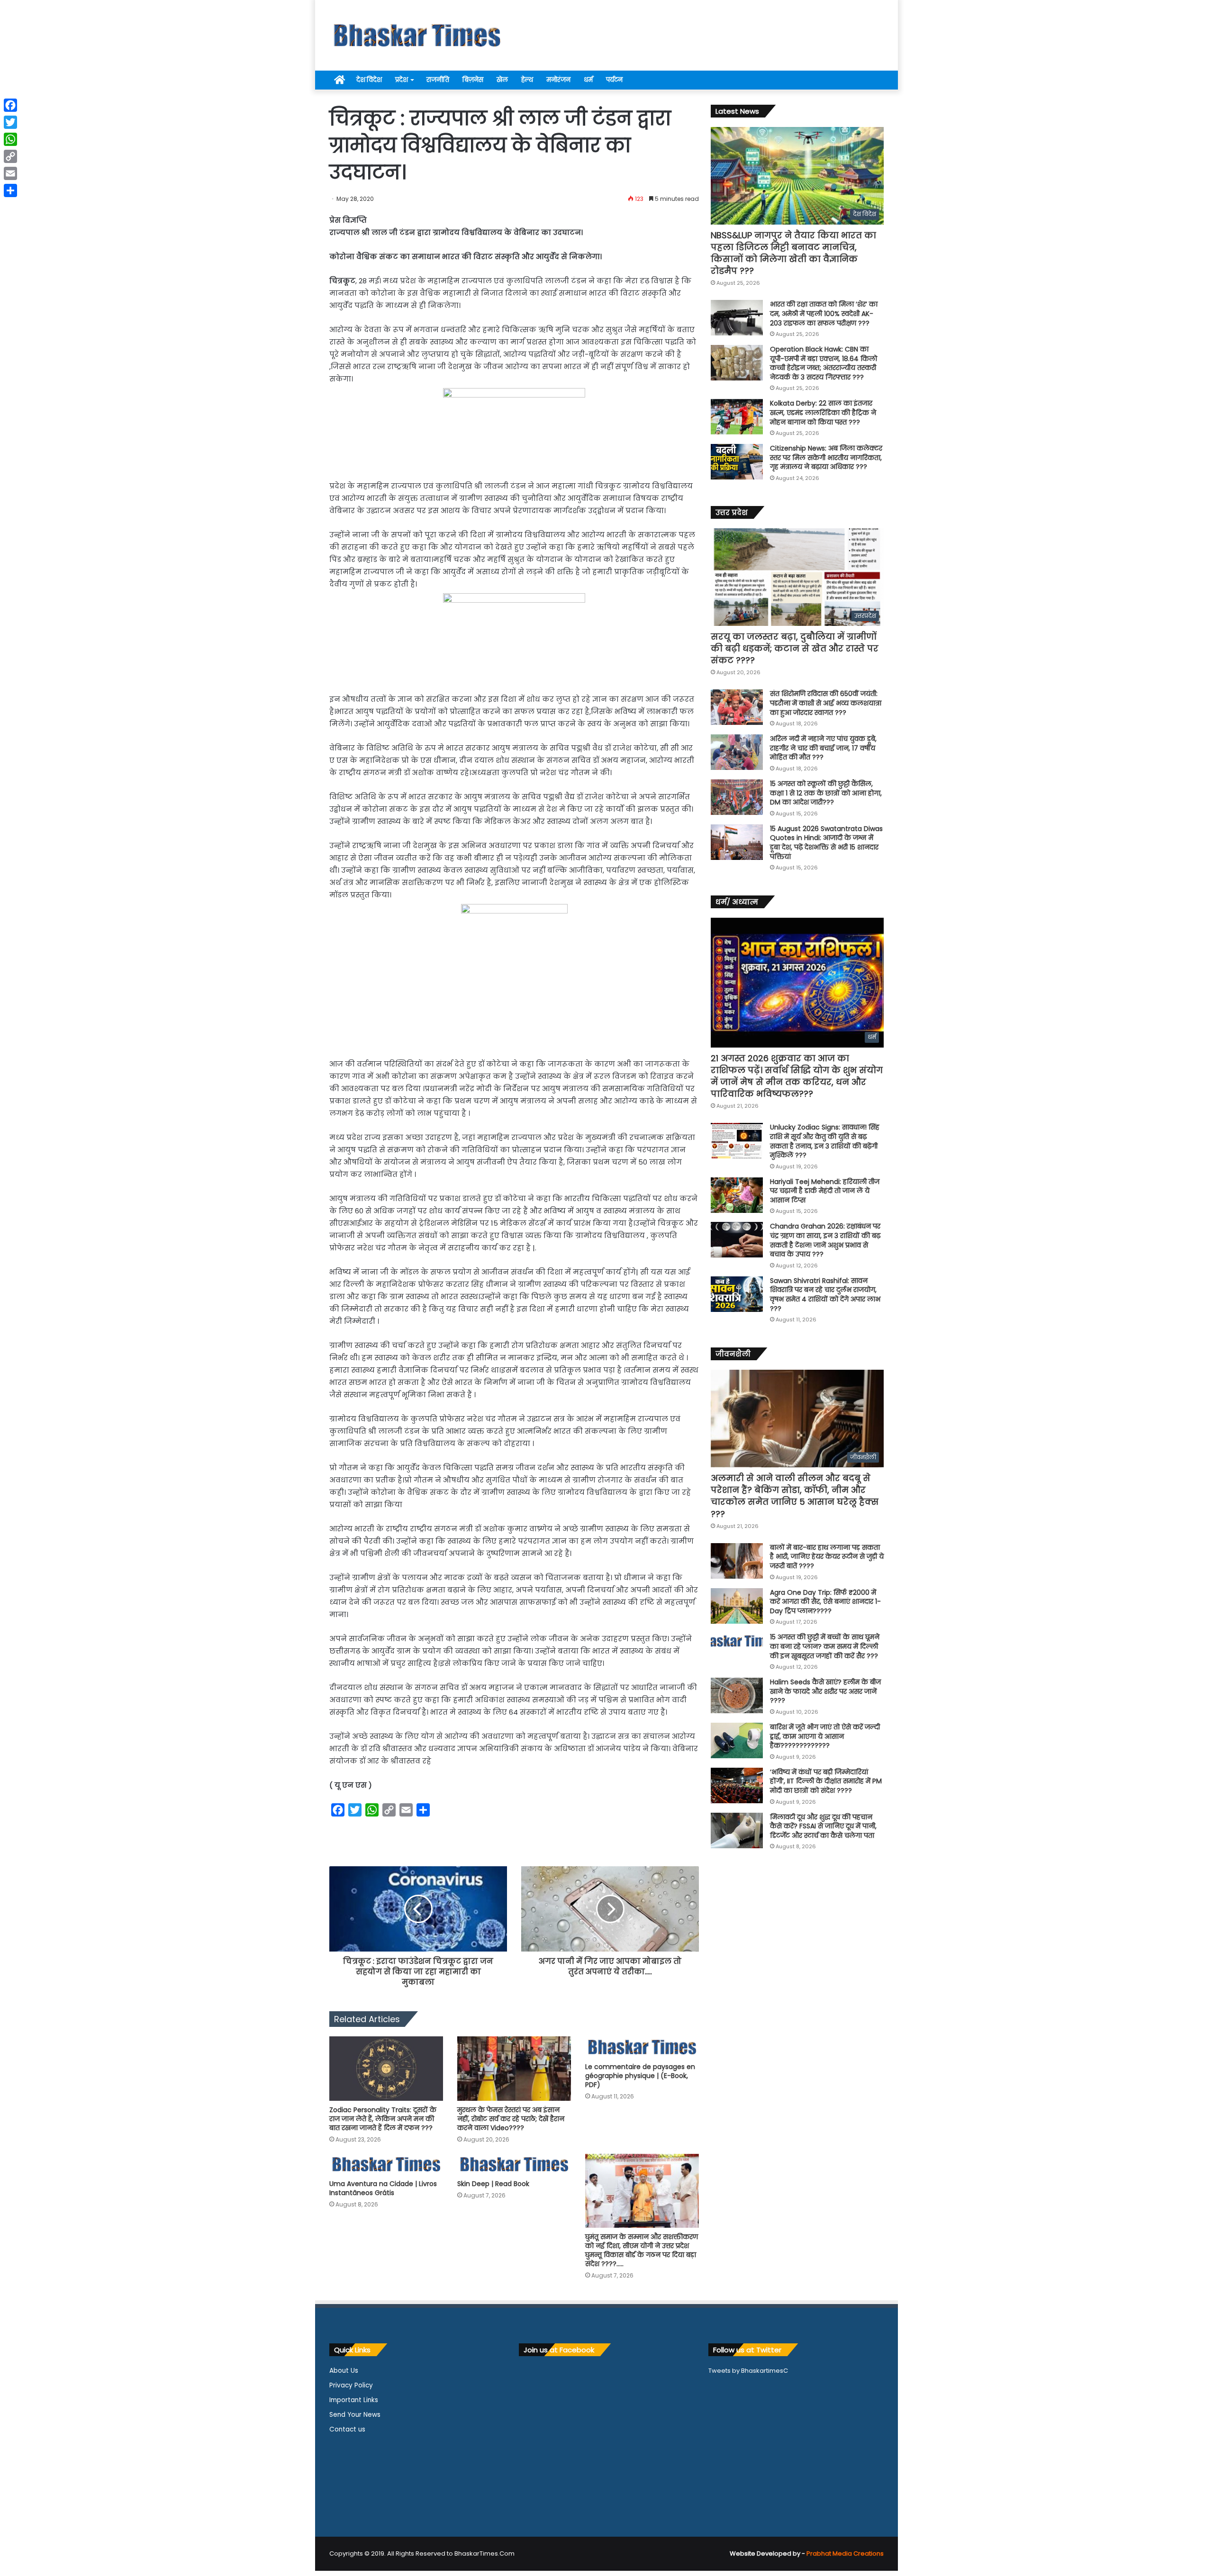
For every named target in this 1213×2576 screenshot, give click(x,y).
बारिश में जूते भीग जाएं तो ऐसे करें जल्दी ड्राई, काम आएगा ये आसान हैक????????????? (825, 1736)
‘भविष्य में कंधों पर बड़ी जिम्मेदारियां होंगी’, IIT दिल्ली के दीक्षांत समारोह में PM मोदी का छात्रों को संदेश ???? (826, 1781)
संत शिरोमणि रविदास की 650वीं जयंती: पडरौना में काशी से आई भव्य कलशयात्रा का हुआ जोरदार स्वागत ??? (826, 703)
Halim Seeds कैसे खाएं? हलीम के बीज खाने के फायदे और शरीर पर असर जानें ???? (825, 1691)
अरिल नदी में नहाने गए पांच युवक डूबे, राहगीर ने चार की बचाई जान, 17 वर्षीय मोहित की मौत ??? (823, 748)
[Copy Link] (10, 156)
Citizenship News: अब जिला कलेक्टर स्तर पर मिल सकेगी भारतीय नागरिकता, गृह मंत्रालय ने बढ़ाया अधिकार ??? (826, 457)
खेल (502, 80)
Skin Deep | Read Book (493, 2184)
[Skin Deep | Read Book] (514, 2165)
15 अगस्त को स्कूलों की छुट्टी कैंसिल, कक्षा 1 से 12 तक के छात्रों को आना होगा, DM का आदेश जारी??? (826, 793)
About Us (344, 2371)
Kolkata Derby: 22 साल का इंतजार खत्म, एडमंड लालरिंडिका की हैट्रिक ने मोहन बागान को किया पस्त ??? (823, 412)
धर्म (588, 80)
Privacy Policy (351, 2385)
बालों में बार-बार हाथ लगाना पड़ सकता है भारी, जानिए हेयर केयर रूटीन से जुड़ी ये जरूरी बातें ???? (827, 1557)
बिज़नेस (473, 80)
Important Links (354, 2400)
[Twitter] (10, 122)
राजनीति (438, 80)
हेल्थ (527, 80)
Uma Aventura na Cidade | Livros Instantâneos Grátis (383, 2188)
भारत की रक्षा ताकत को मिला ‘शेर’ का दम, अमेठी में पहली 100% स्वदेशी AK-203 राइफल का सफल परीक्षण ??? (824, 313)
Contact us (347, 2429)
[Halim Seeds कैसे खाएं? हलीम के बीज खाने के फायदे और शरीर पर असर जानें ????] (737, 1695)
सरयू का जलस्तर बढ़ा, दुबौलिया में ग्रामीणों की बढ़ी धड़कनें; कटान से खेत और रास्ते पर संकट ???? (795, 648)
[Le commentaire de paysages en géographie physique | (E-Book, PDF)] (642, 2047)
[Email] (10, 173)
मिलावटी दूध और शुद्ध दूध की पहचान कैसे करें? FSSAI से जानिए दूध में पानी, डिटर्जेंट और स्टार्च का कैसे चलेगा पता (823, 1826)
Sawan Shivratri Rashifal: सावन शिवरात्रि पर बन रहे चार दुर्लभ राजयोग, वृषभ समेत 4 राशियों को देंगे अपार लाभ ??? (825, 1295)
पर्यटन (614, 80)
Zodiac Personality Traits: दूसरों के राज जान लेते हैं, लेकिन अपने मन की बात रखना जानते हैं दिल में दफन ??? (383, 2119)
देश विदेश (369, 80)
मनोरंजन (558, 80)
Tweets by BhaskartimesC (748, 2371)
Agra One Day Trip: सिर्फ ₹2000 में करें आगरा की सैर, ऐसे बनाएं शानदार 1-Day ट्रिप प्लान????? (825, 1602)
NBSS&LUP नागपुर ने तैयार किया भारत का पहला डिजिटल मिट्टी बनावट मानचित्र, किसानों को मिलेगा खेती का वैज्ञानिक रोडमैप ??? (793, 253)
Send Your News (355, 2415)
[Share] (10, 190)
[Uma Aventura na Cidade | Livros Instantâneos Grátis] (386, 2165)
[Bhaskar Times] (417, 35)
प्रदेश (402, 80)
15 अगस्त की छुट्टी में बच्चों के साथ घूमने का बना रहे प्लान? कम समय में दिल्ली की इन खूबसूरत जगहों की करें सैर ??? (825, 1646)
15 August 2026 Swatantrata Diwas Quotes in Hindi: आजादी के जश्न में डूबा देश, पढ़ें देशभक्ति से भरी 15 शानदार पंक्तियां (826, 843)
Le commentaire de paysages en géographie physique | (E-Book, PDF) (640, 2076)
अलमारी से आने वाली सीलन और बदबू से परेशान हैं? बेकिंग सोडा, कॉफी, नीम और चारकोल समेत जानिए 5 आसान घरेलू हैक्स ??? (795, 1496)
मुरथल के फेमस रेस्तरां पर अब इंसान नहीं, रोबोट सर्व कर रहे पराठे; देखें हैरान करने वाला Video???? (511, 2119)
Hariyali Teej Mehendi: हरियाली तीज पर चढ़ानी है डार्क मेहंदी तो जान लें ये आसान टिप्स (825, 1191)
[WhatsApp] (10, 139)
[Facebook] (10, 105)
